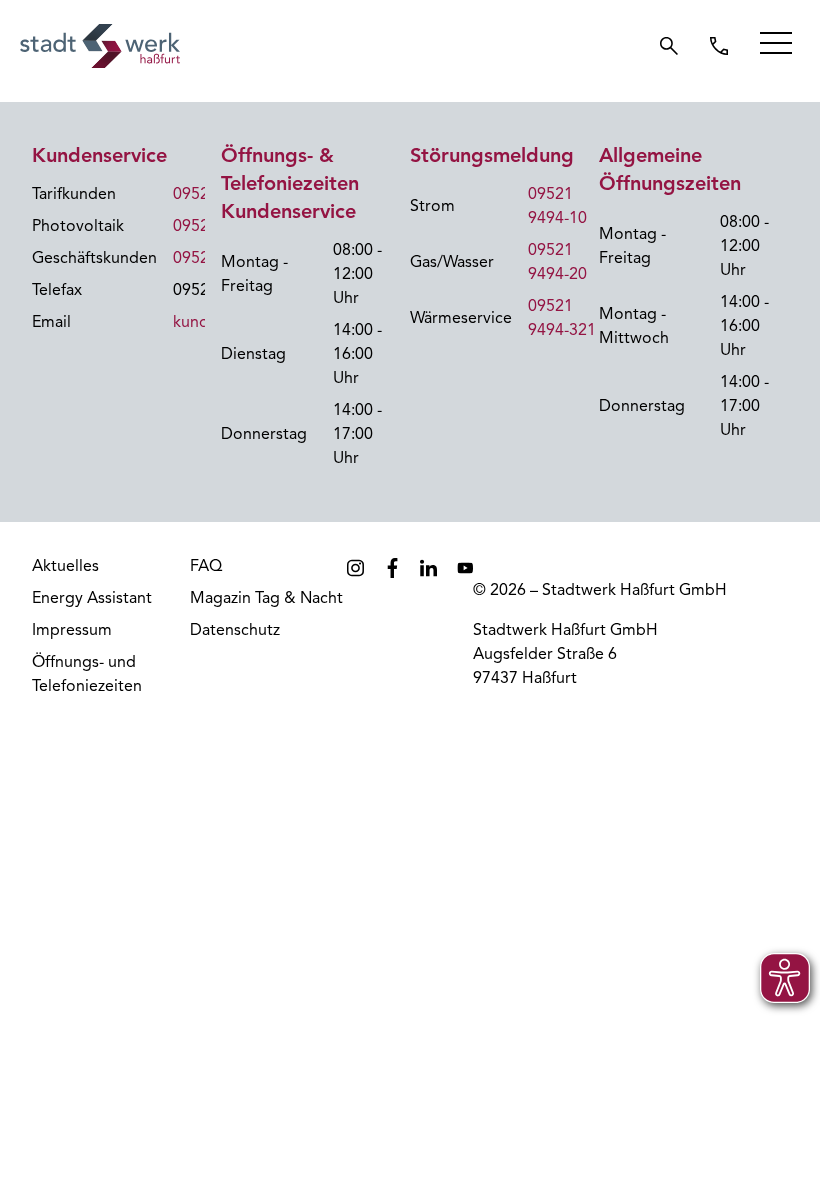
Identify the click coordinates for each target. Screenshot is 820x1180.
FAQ (206, 566)
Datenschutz (235, 630)
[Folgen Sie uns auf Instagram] (355, 568)
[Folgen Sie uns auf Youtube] (465, 568)
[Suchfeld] (669, 46)
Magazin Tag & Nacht (266, 598)
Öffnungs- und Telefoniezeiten (87, 674)
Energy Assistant (92, 598)
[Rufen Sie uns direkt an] (719, 46)
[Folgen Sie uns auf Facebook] (392, 568)
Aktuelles (65, 566)
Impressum (72, 630)
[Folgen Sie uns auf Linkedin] (428, 568)
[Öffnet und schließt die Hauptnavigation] (776, 43)
